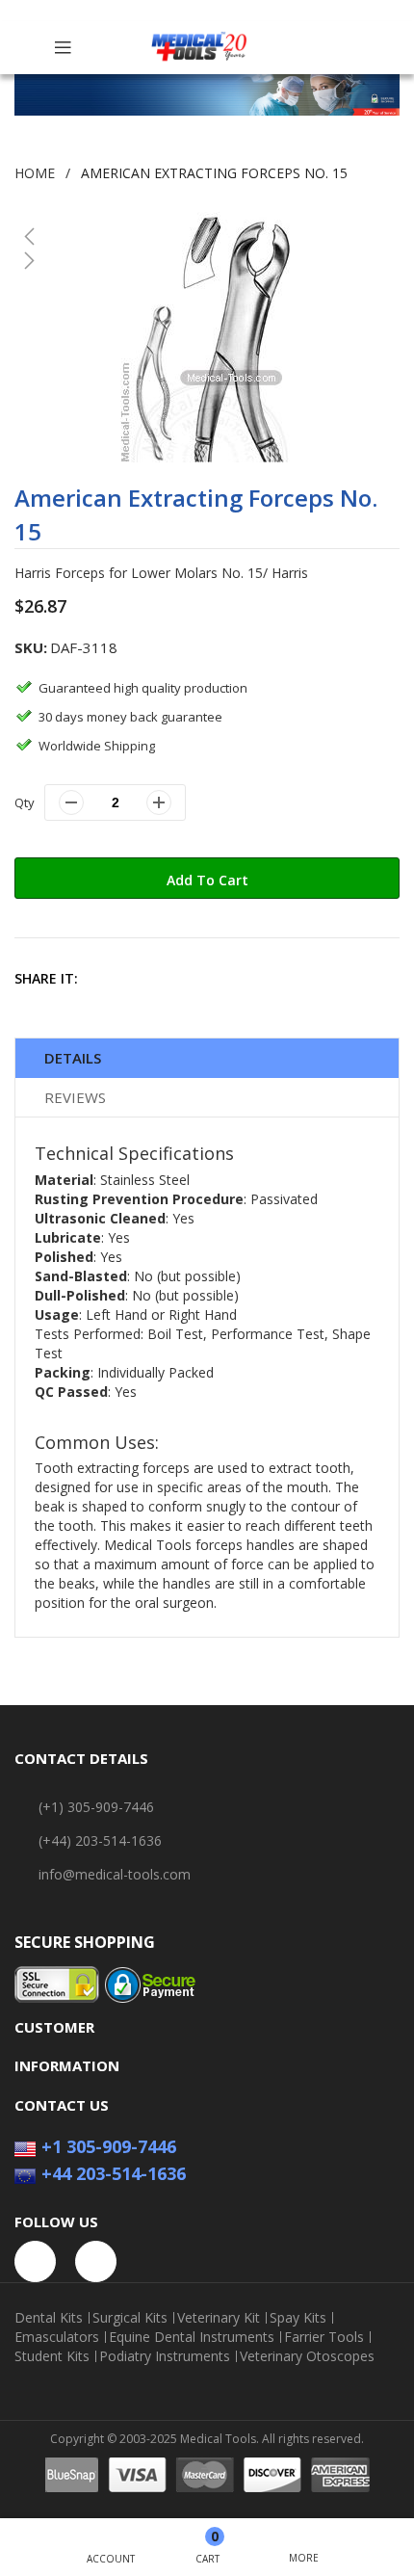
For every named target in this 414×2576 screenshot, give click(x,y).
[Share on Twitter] (150, 978)
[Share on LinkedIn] (233, 978)
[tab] (207, 1058)
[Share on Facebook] (108, 978)
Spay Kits (298, 2318)
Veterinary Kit (219, 2318)
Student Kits (52, 2356)
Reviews (75, 1097)
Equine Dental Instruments (192, 2337)
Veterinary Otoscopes (307, 2356)
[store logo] (199, 48)
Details (73, 1058)
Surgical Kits (130, 2318)
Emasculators (57, 2337)
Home (35, 173)
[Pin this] (191, 978)
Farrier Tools (324, 2337)
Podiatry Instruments (165, 2356)
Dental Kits (49, 2318)
